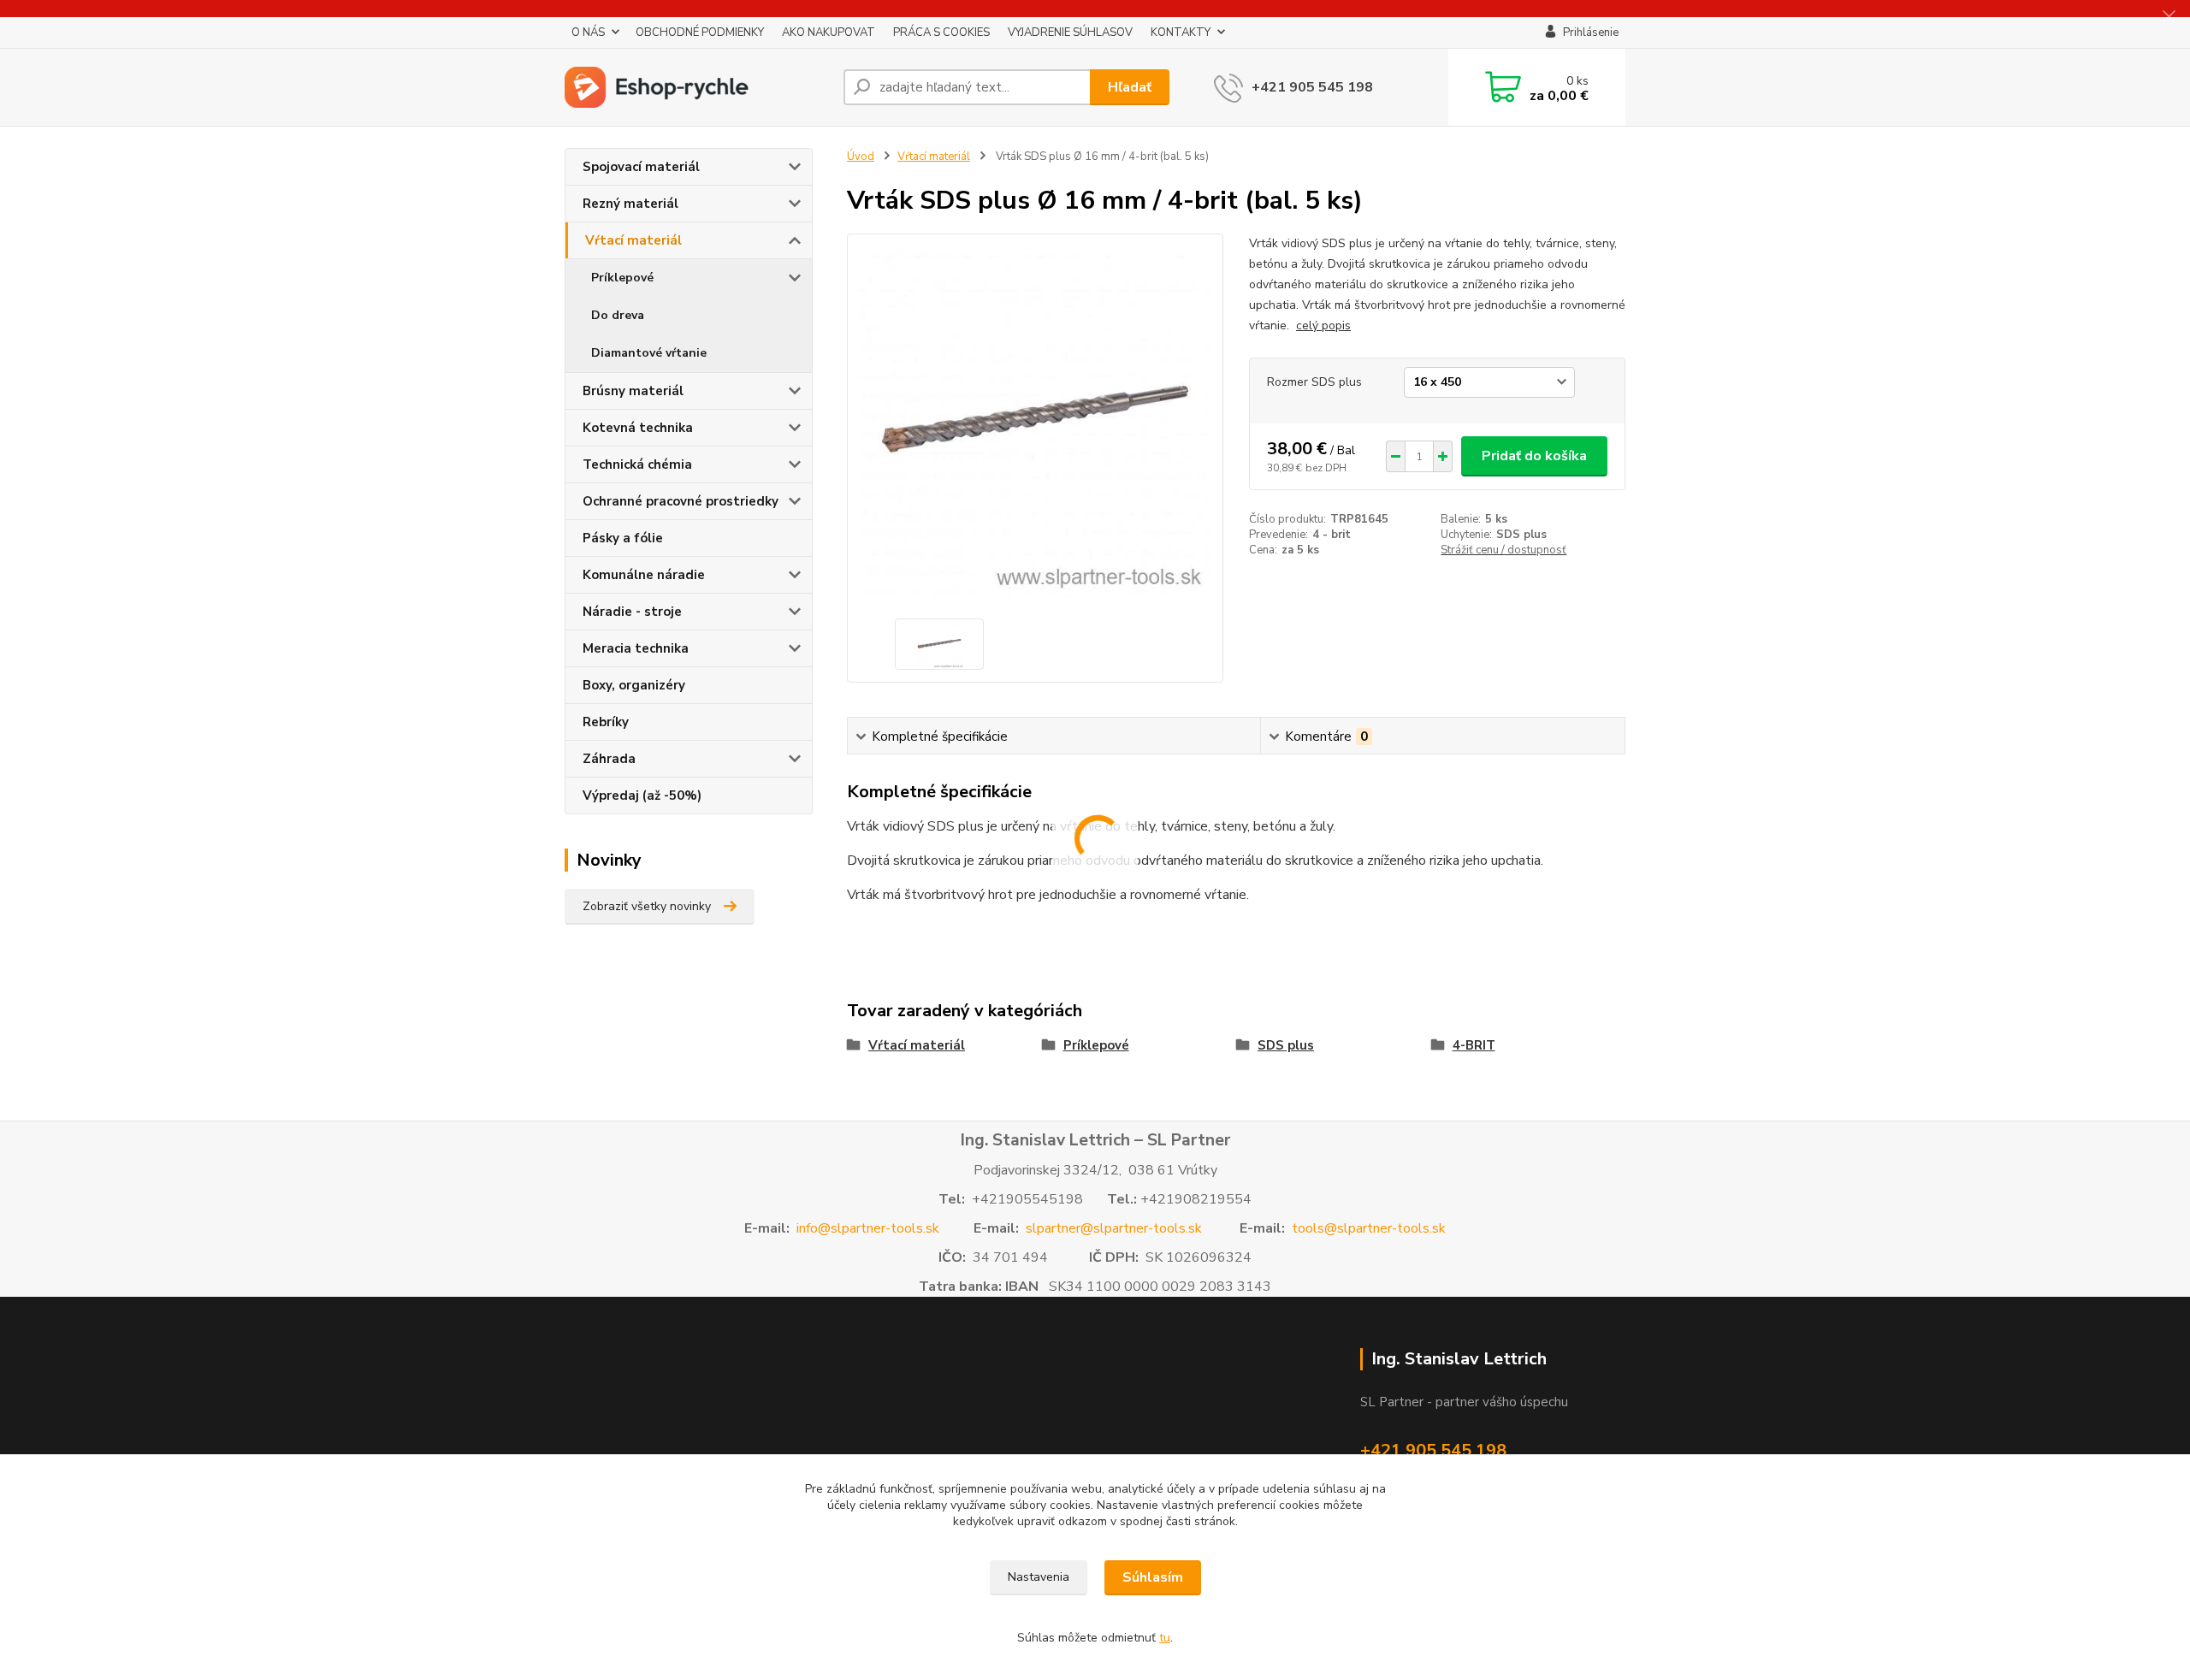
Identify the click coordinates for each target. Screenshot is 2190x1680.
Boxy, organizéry (634, 685)
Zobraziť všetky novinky (647, 906)
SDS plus (1286, 1045)
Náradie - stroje (632, 612)
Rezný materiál (630, 204)
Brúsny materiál (633, 391)
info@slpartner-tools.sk (868, 1228)
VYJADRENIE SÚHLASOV (1070, 33)
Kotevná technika (638, 428)
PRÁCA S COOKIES (941, 33)
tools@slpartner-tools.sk (1369, 1228)
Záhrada (609, 759)
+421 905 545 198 (1312, 87)
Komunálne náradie (644, 575)
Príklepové (622, 278)
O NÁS (588, 33)
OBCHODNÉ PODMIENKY (700, 33)
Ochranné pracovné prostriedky (681, 501)
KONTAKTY (1181, 33)
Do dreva (618, 315)
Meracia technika (636, 648)
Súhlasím (1153, 1577)
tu (1165, 1638)
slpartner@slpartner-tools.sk (1114, 1228)
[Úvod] (697, 87)
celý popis (1323, 325)
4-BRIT (1474, 1045)
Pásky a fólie (623, 538)
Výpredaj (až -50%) (642, 796)
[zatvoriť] (2169, 17)
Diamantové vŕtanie (649, 353)
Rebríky (606, 722)
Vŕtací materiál (633, 240)
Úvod (861, 157)
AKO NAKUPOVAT (829, 33)
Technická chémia (637, 464)
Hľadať (1130, 87)
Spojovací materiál (641, 167)
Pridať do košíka (1534, 456)
